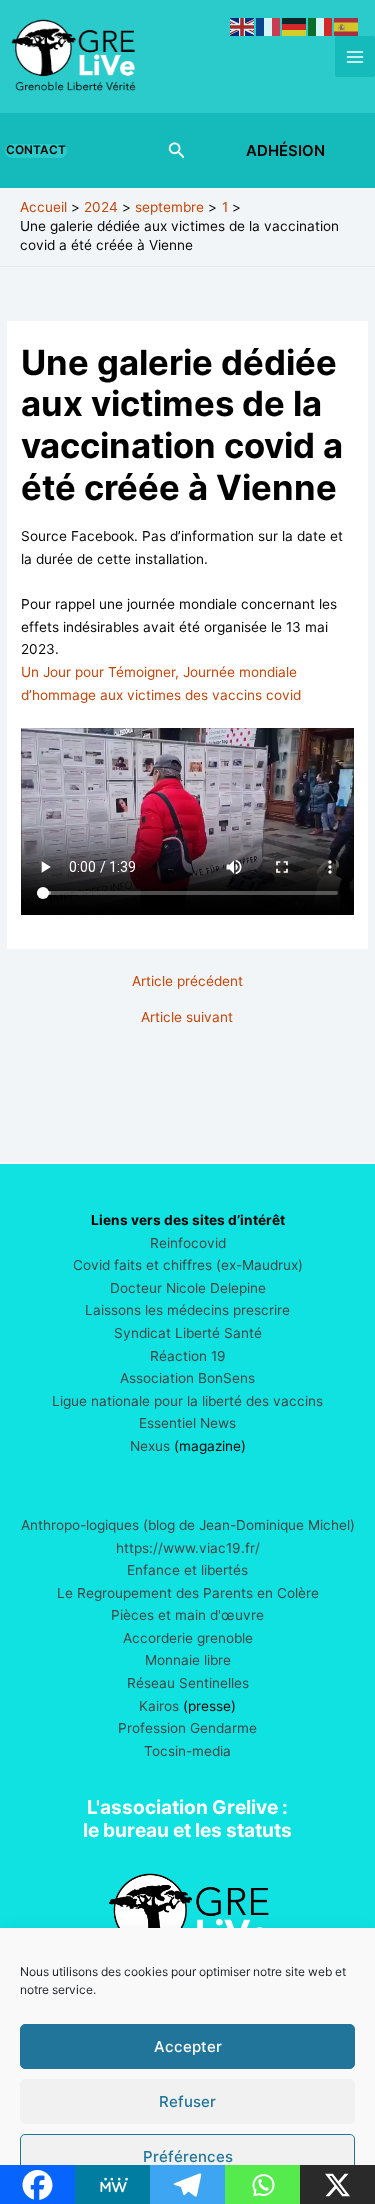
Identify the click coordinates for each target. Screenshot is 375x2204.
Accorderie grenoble (188, 1638)
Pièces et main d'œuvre (187, 1615)
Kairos (159, 1706)
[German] (295, 26)
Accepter (188, 2046)
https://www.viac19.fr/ (188, 1548)
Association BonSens (187, 1378)
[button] (40, 151)
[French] (269, 26)
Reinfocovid (188, 1243)
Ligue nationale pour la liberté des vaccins (187, 1401)
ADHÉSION (285, 150)
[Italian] (321, 26)
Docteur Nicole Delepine (188, 1288)
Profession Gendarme (187, 1728)
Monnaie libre (188, 1660)
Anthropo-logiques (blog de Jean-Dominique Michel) (188, 1525)
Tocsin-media (187, 1751)
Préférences (188, 2156)
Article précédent (187, 982)
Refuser (187, 2101)
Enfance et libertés (187, 1570)
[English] (243, 26)
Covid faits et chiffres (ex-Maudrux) (188, 1265)
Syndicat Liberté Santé (188, 1333)
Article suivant (187, 1018)
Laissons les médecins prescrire (187, 1310)
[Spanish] (347, 26)
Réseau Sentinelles (188, 1683)
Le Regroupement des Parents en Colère (188, 1593)
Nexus (150, 1446)
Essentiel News (187, 1423)
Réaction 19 (188, 1356)
